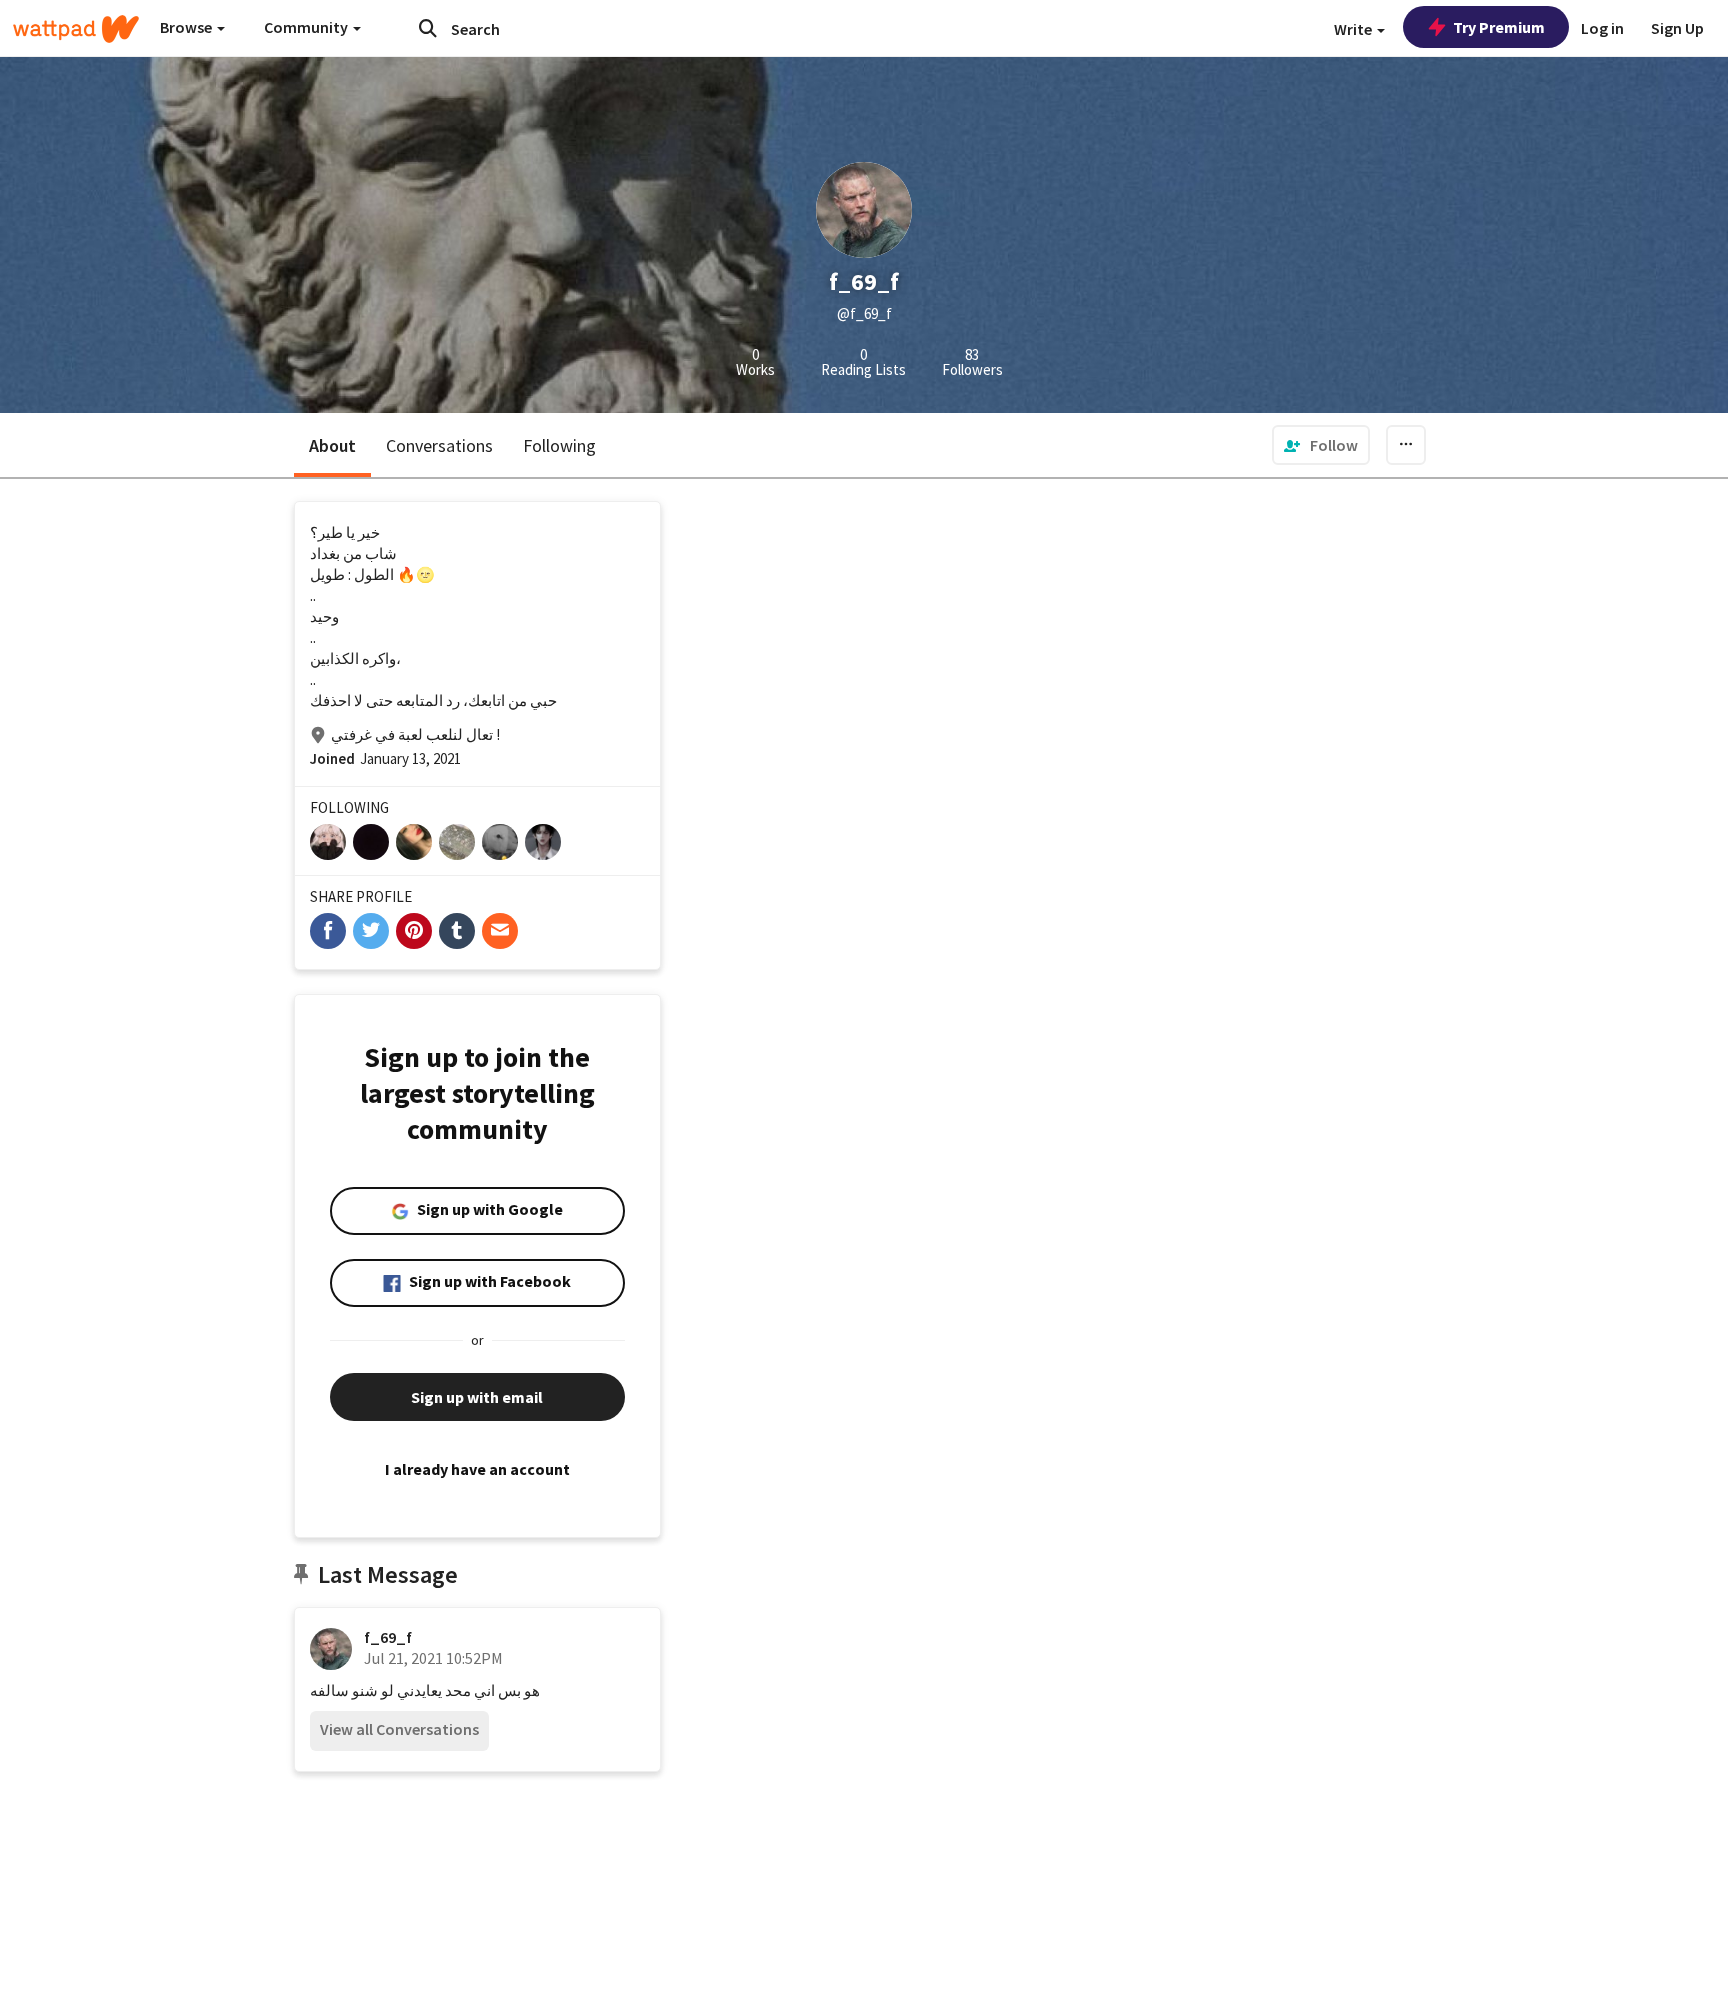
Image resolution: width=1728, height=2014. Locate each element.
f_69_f (388, 1637)
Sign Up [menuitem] (1677, 28)
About (332, 445)
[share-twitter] (371, 931)
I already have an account (477, 1469)
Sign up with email (477, 1397)
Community (307, 27)
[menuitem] (1321, 445)
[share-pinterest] (414, 931)
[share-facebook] (328, 931)
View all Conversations (399, 1729)
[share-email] (500, 931)
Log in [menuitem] (1602, 28)
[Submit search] (428, 28)
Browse (187, 27)
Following (559, 445)
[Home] (76, 29)
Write (1354, 29)
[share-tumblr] (457, 931)
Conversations (439, 445)
